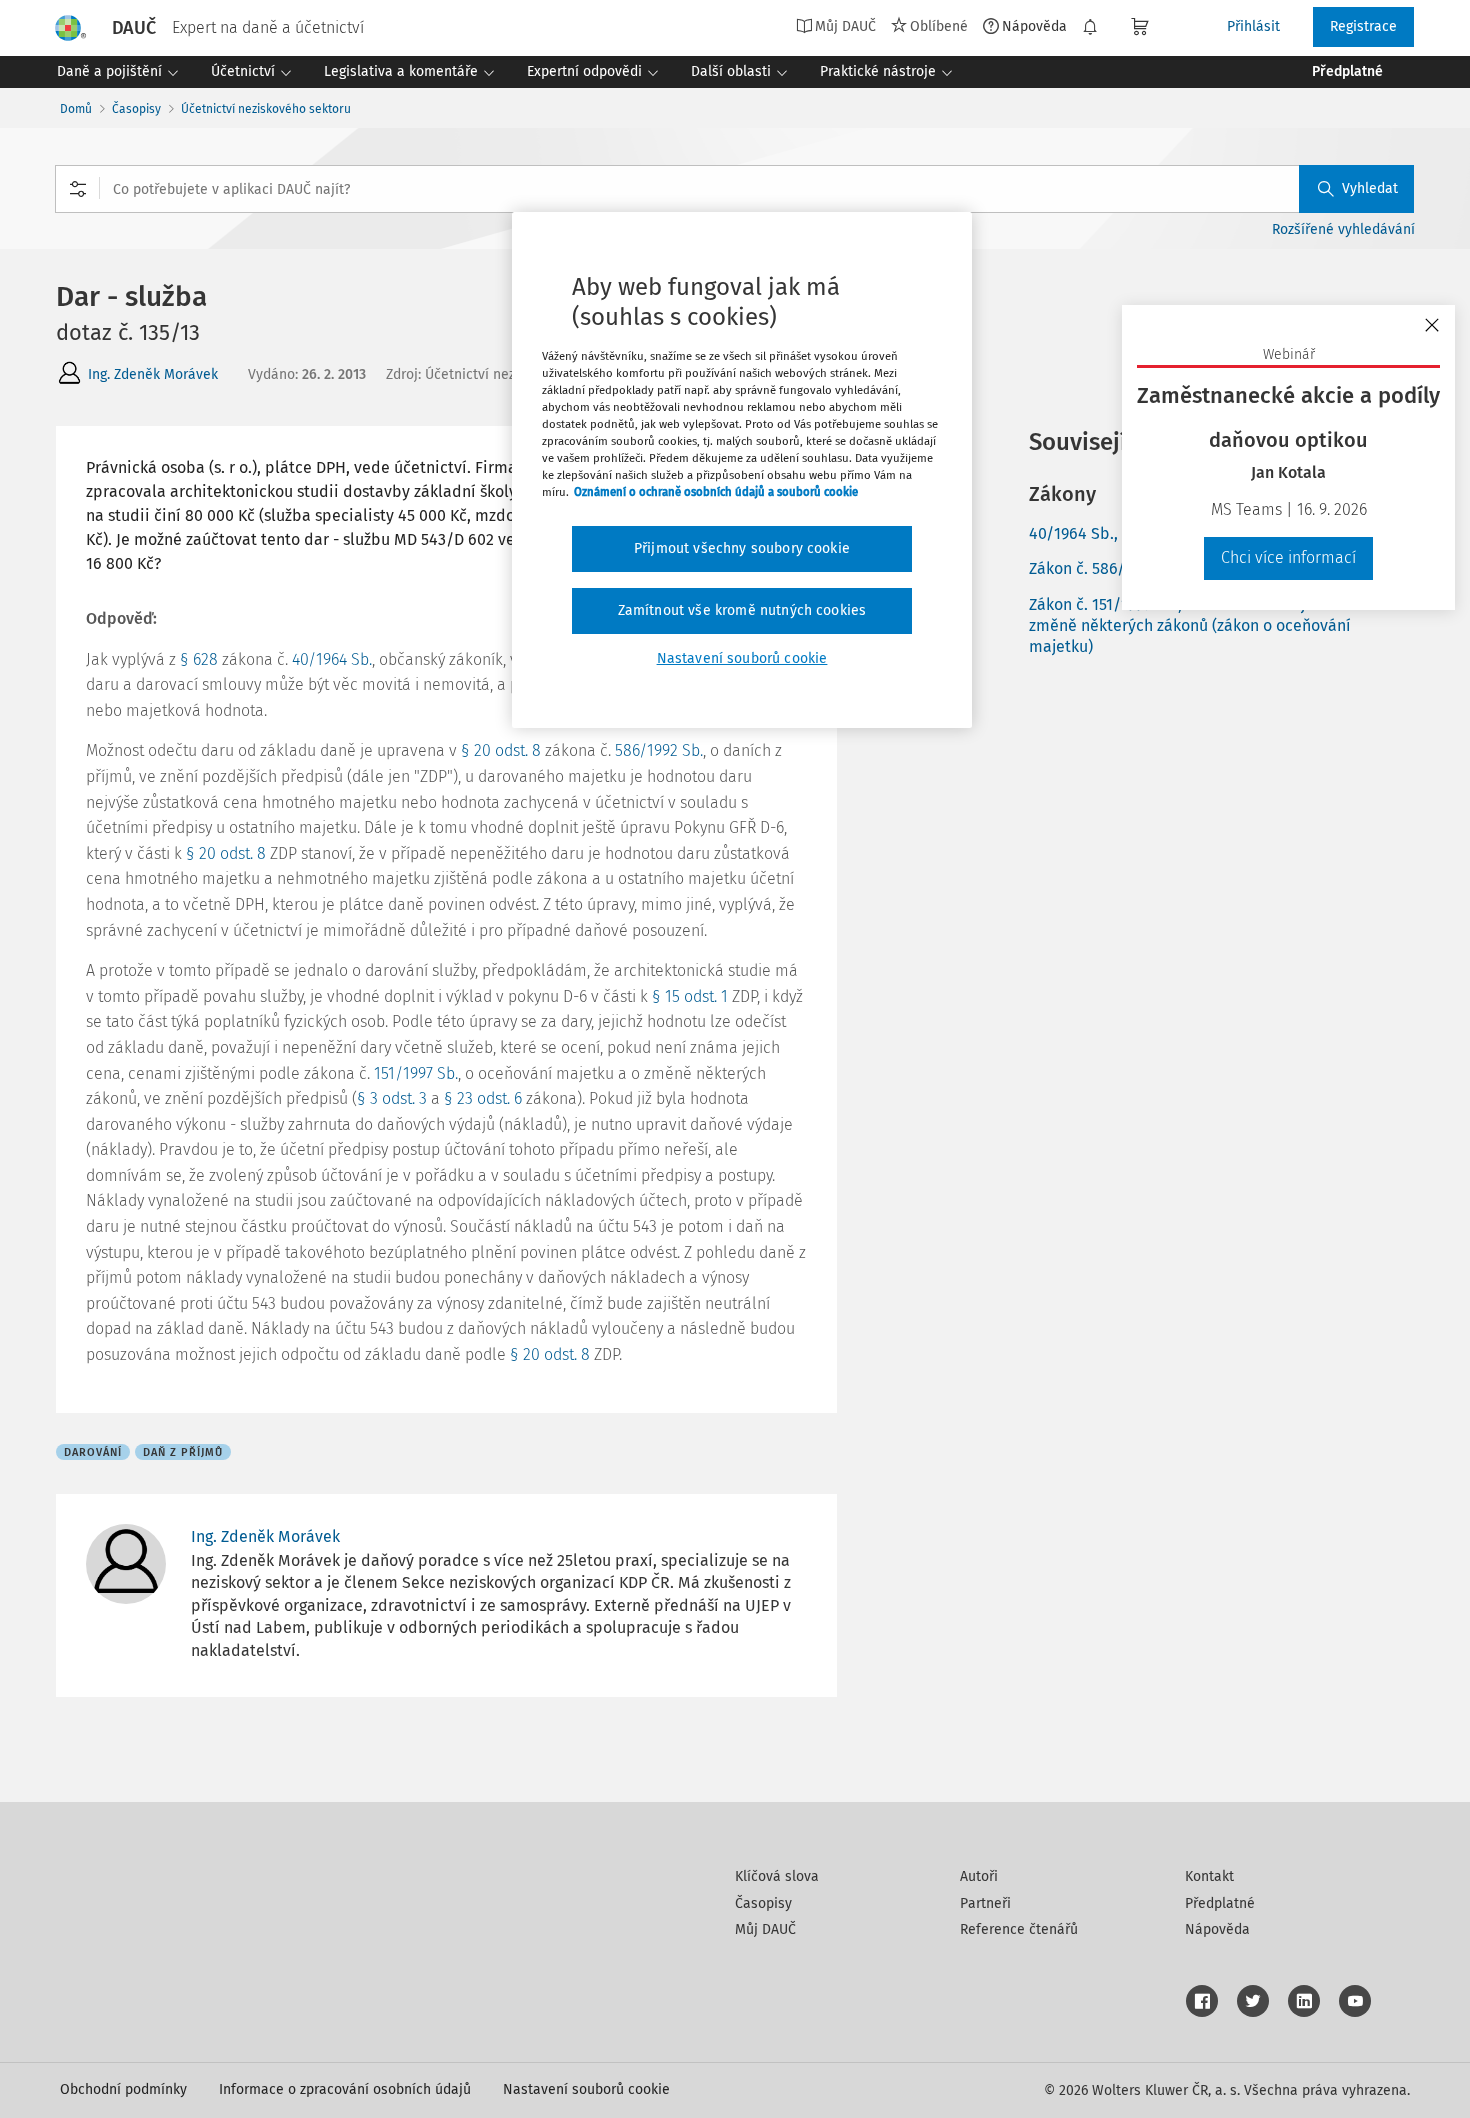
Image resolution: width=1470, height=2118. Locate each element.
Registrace (1363, 26)
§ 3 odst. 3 (392, 1098)
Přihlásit (1253, 26)
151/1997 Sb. (416, 1073)
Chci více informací (1288, 557)
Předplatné (1220, 1903)
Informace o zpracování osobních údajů (345, 2089)
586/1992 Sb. (659, 750)
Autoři (979, 1876)
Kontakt (1209, 1876)
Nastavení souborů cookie (586, 2089)
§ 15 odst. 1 (690, 996)
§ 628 (199, 659)
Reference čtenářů (1019, 1929)
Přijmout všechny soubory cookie (742, 548)
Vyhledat (1370, 188)
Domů (76, 109)
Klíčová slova (777, 1876)
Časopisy (136, 109)
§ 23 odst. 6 (483, 1098)
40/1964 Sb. (332, 659)
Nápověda (1034, 26)
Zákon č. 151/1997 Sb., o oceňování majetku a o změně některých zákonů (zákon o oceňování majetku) (1196, 625)
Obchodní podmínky (123, 2089)
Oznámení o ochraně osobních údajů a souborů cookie (716, 492)
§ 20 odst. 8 (501, 750)
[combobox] (734, 189)
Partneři (985, 1903)
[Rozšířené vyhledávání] (78, 189)
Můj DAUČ (765, 1929)
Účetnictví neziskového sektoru (266, 109)
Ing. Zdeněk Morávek (153, 374)
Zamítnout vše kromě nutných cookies (742, 610)
